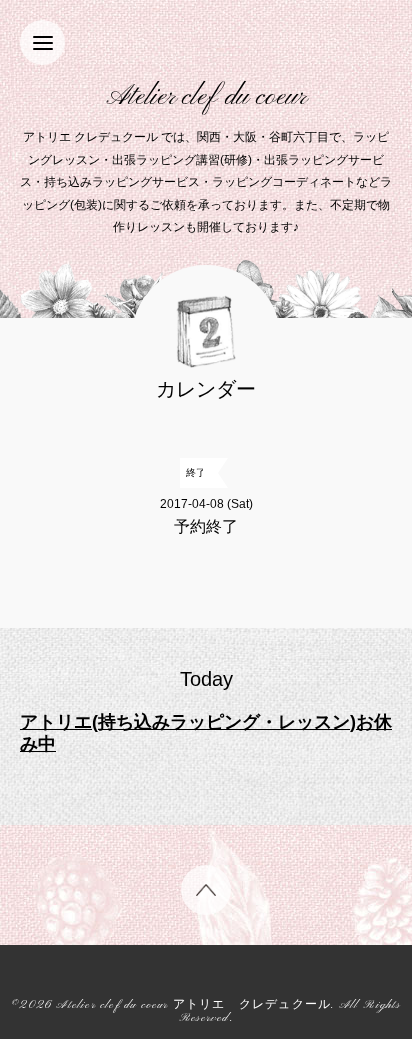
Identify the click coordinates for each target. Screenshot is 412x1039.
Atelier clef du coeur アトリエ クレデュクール (193, 1005)
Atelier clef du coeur (206, 97)
